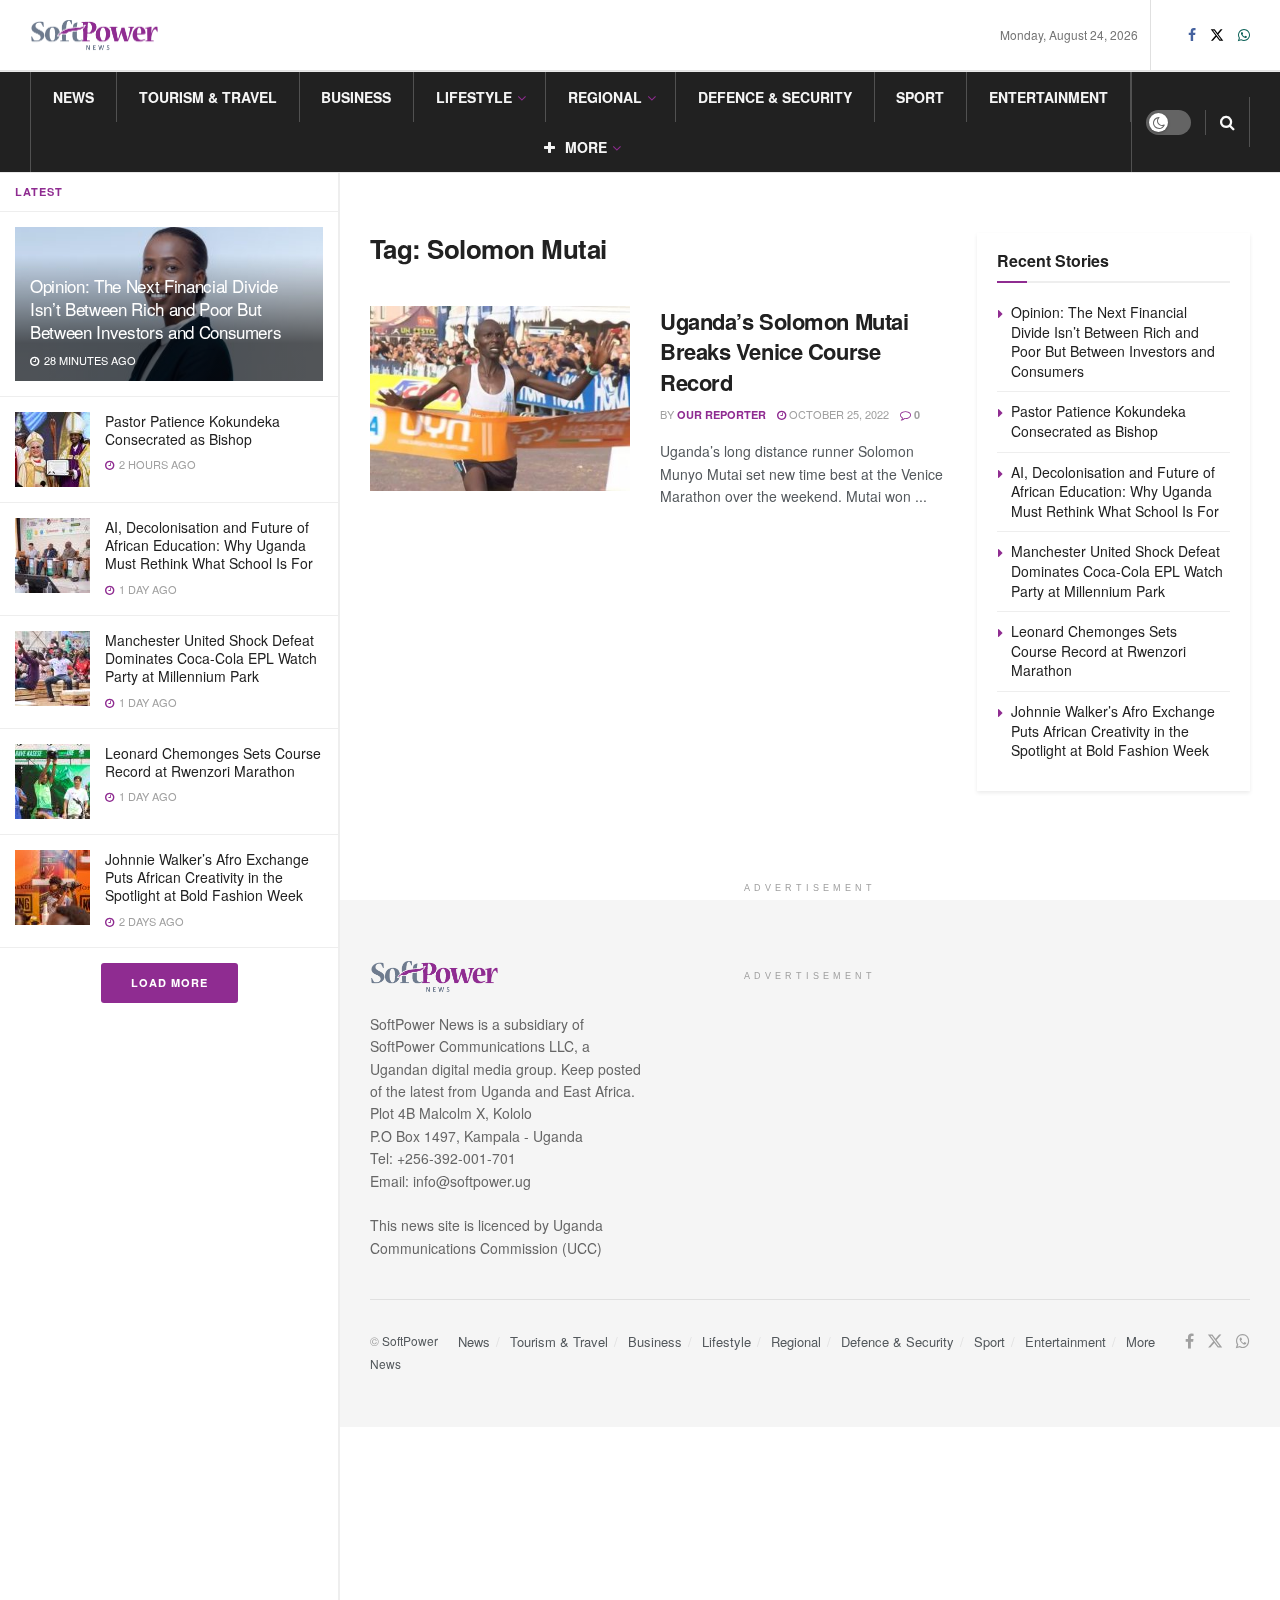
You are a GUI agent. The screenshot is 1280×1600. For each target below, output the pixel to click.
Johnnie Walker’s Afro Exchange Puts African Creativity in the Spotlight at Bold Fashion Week (207, 877)
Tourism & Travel (208, 97)
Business (356, 97)
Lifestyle (474, 97)
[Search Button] (1227, 122)
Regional (605, 97)
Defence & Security (775, 97)
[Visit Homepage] (95, 35)
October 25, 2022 (837, 414)
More (586, 147)
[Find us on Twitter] (1217, 35)
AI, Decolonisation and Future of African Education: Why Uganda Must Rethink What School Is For (209, 545)
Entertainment (1048, 97)
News (73, 97)
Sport (920, 97)
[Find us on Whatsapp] (1244, 35)
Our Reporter (721, 414)
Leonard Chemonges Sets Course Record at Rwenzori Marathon (213, 762)
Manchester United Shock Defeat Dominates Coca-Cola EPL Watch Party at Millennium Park (211, 658)
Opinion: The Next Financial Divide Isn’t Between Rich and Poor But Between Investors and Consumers (155, 308)
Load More (169, 982)
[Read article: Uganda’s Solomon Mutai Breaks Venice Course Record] (500, 399)
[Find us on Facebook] (1192, 35)
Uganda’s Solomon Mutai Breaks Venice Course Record (784, 352)
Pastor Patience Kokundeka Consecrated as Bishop (192, 430)
